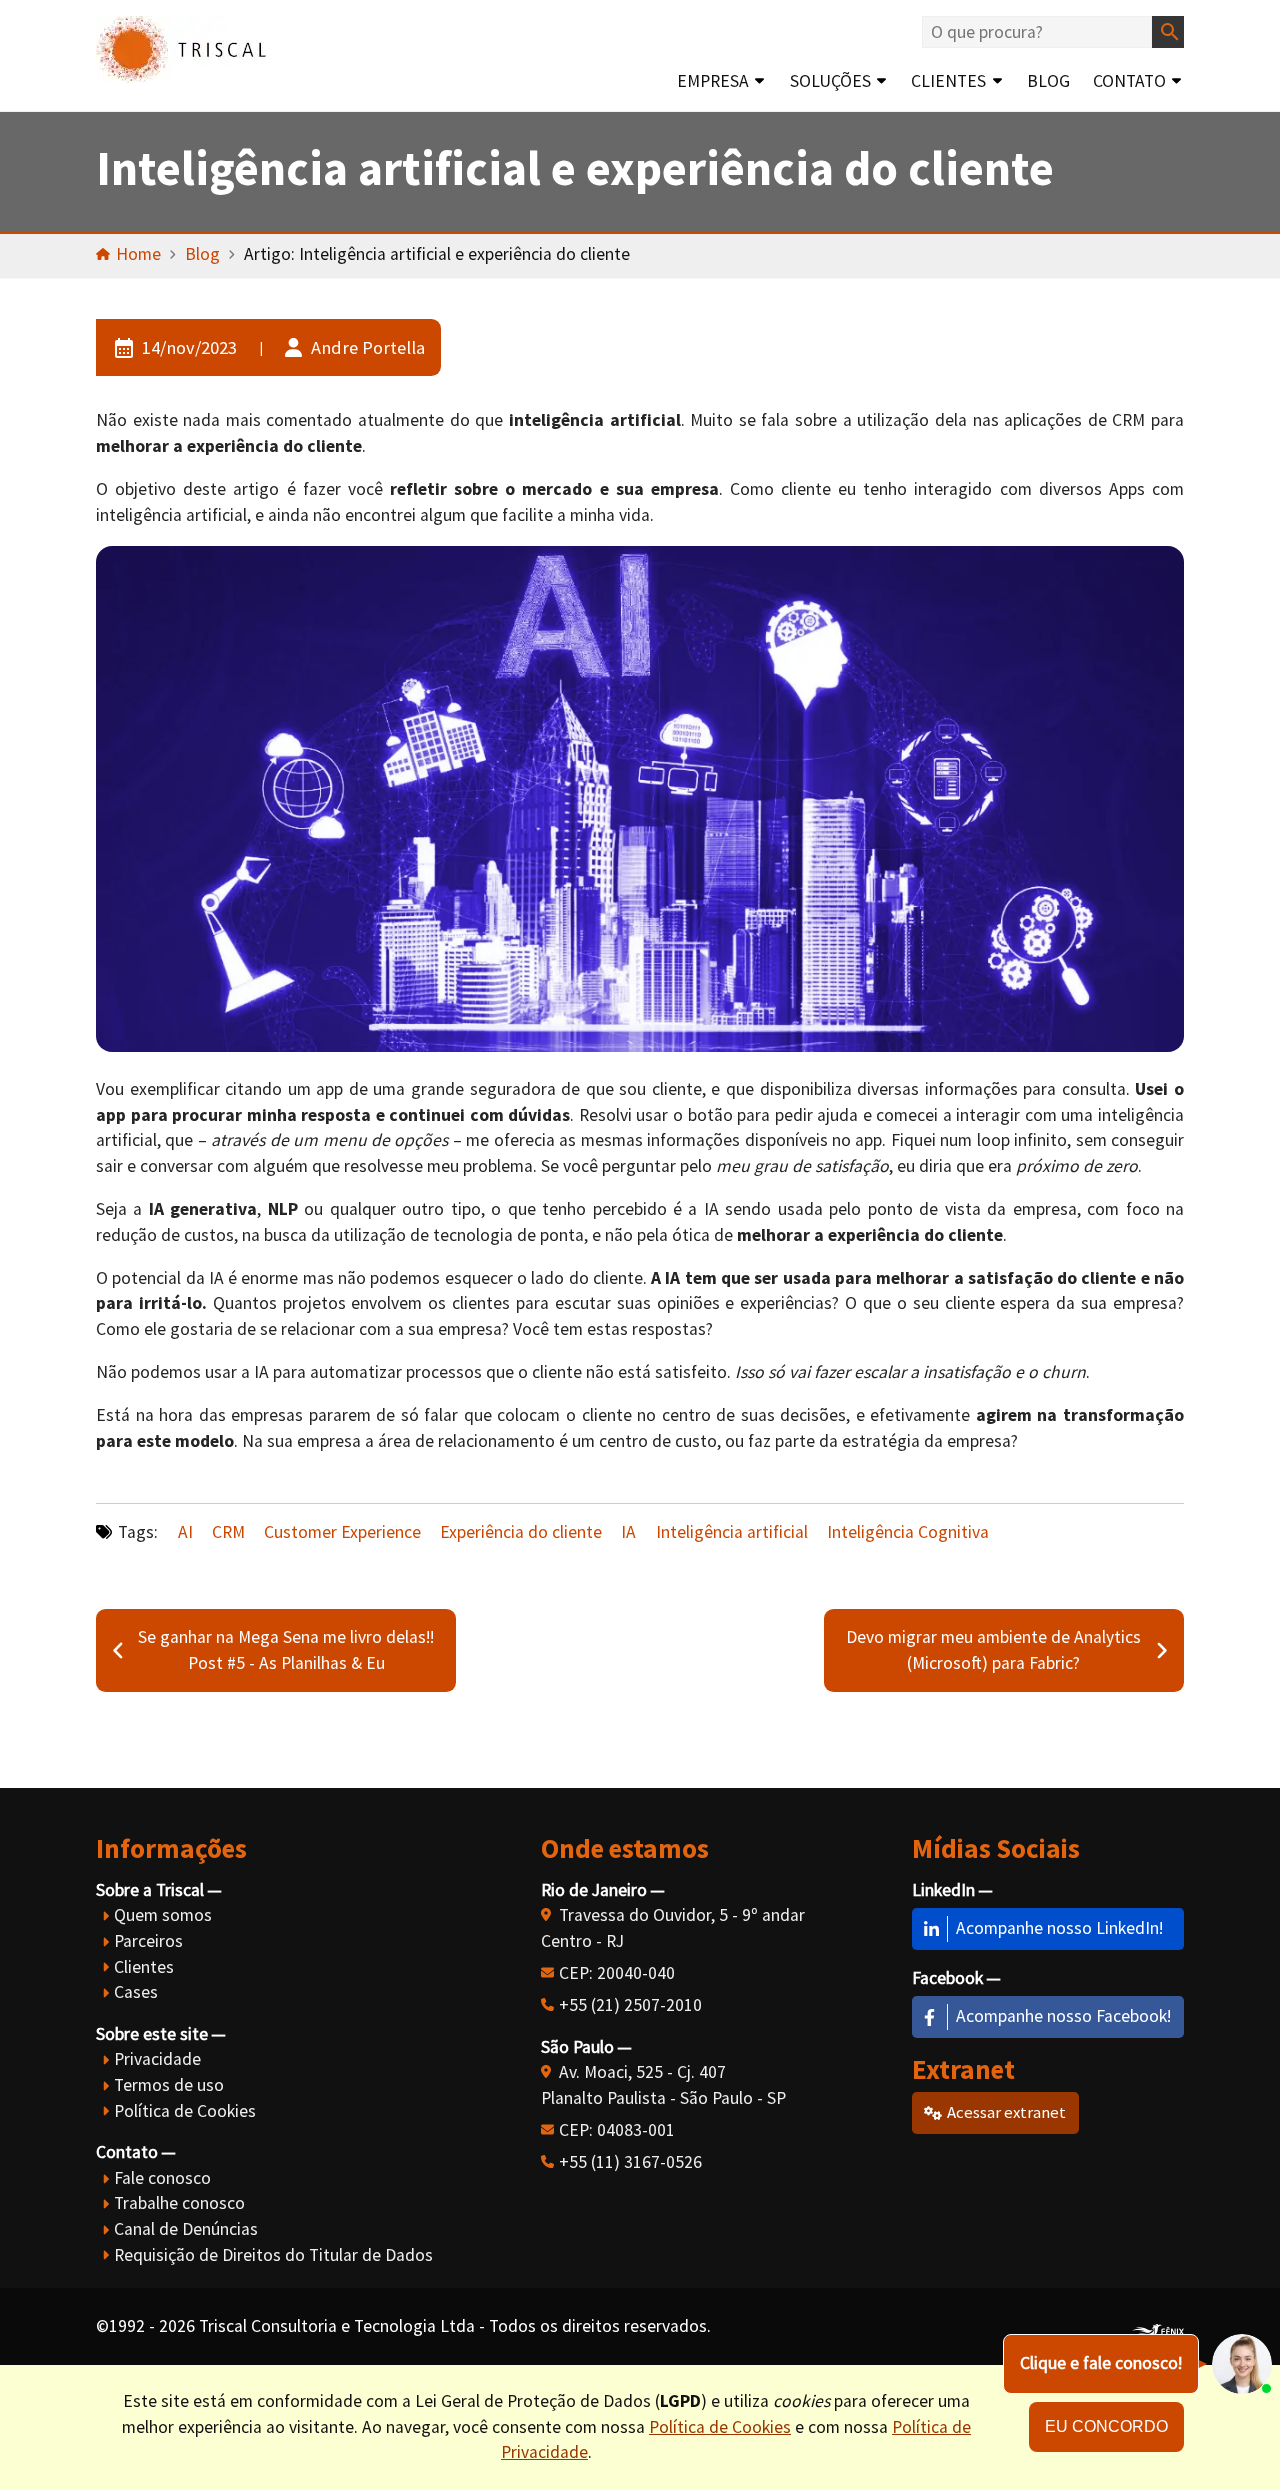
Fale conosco (162, 2178)
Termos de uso (169, 2085)
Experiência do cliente (521, 1532)
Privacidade (157, 2059)
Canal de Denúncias (186, 2229)
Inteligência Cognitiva (908, 1532)
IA (628, 1532)
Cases (136, 1992)
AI (185, 1532)
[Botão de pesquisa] (1168, 32)
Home (138, 254)
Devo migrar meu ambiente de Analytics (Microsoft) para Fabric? (993, 1650)
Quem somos (163, 1915)
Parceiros (148, 1941)
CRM (228, 1532)
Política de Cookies (185, 2111)
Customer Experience (342, 1532)
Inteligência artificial (732, 1532)
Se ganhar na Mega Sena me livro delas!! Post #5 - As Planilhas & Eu (286, 1650)
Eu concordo (1106, 2426)
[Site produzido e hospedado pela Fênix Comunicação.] (1158, 2327)
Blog (1048, 81)
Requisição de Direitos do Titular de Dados (273, 2255)
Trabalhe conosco (179, 2203)
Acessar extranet (1006, 2112)
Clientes (948, 81)
